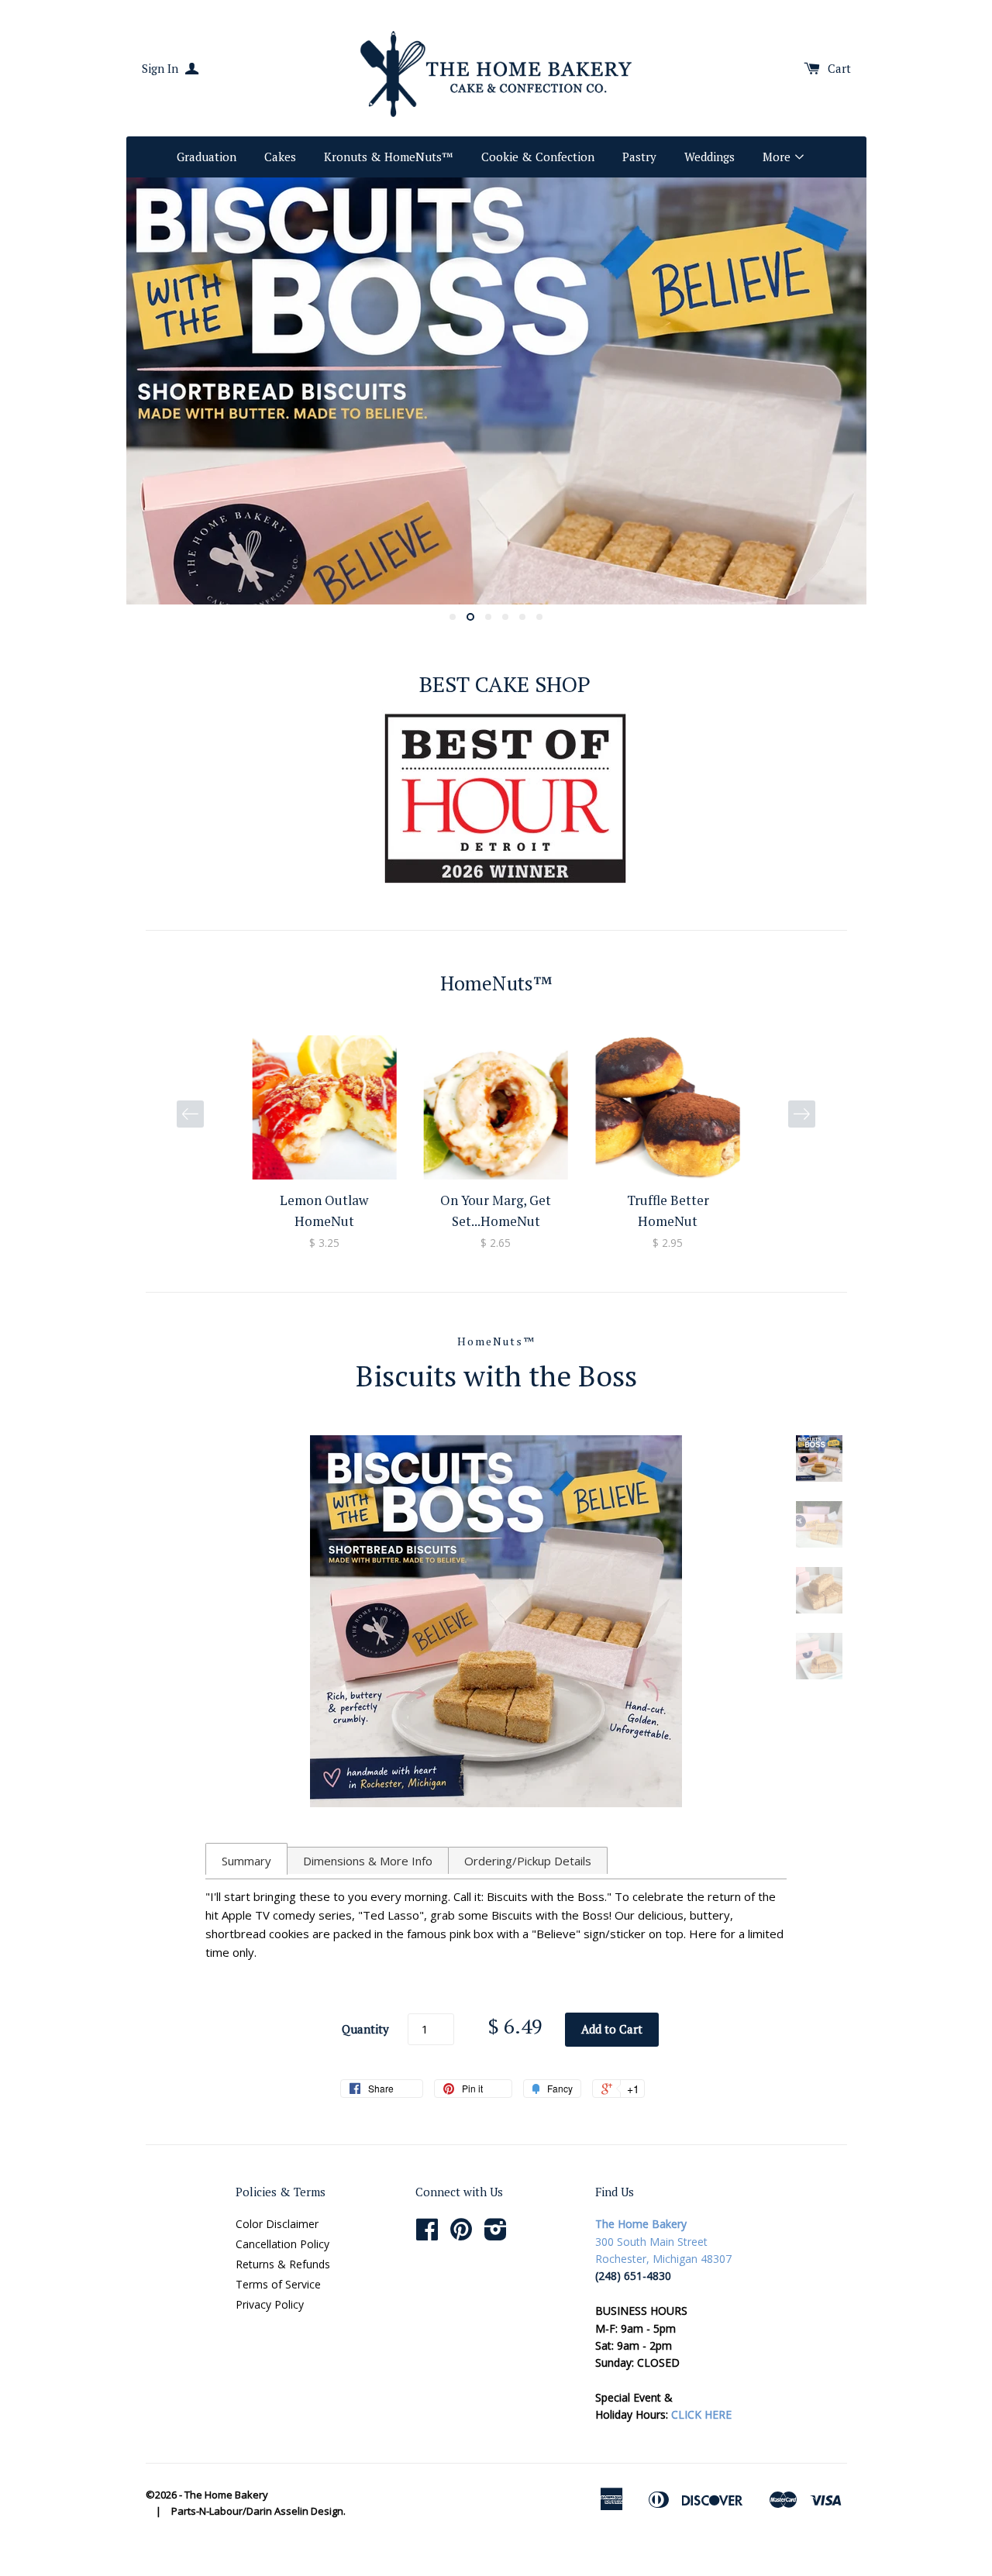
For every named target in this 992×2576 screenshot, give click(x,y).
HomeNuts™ (496, 1341)
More (778, 157)
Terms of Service (278, 2284)
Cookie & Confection (538, 157)
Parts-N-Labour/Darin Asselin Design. (258, 2511)
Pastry (639, 157)
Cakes (280, 157)
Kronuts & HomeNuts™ (389, 157)
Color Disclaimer (277, 2224)
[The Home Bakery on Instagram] (496, 2235)
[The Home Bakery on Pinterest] (461, 2235)
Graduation (207, 157)
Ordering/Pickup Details (528, 1861)
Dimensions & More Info (368, 1861)
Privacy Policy (270, 2304)
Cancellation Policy (282, 2244)
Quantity (365, 2029)
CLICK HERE (701, 2414)
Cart (839, 68)
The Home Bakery (226, 2495)
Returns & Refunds (283, 2264)
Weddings (710, 157)
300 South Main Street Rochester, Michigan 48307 (663, 2241)
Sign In (162, 68)
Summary (246, 1861)
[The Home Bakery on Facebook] (427, 2235)
